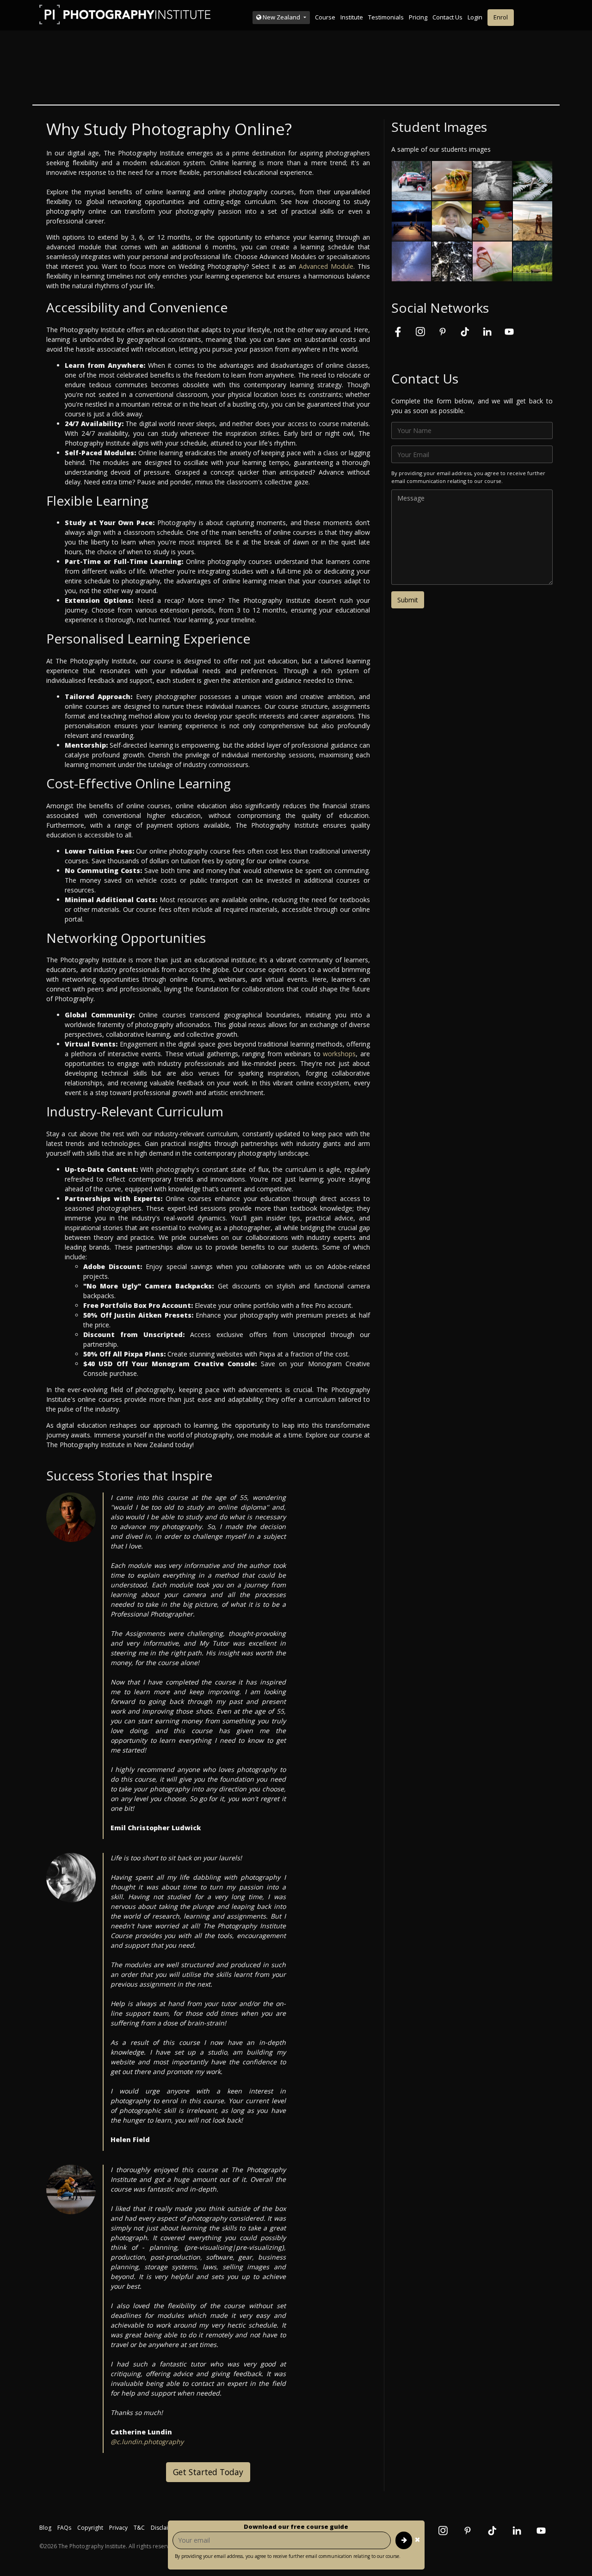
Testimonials (386, 17)
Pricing (418, 17)
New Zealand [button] (281, 17)
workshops (339, 1054)
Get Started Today (208, 2472)
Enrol (501, 17)
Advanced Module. (327, 266)
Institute (352, 17)
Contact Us (447, 17)
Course (325, 17)
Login (475, 17)
